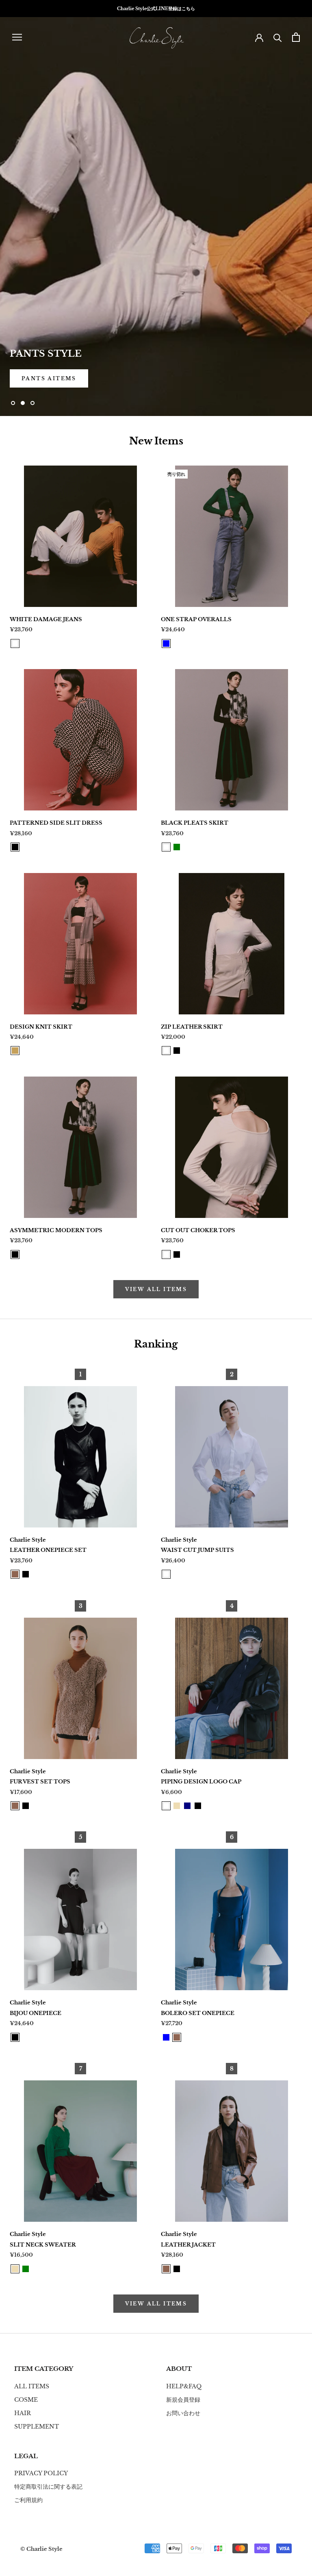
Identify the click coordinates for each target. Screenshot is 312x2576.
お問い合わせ (183, 2413)
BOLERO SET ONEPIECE (198, 2013)
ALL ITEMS (32, 2386)
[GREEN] (177, 847)
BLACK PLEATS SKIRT (195, 823)
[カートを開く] (296, 37)
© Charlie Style (41, 2549)
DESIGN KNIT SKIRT (41, 1027)
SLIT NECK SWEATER (43, 2245)
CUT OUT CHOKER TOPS (198, 1230)
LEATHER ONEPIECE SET (48, 1550)
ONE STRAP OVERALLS (196, 619)
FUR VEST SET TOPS (40, 1782)
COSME (26, 2400)
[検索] (278, 37)
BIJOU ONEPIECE (36, 2013)
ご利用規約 (28, 2500)
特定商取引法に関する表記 (48, 2487)
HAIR (23, 2413)
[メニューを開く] (17, 37)
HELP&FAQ (184, 2386)
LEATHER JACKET (188, 2245)
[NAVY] (187, 1806)
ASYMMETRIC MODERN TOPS (56, 1230)
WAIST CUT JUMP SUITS (197, 1550)
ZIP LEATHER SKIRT (192, 1027)
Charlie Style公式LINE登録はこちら (156, 9)
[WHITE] (15, 643)
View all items (156, 1289)
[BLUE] (166, 643)
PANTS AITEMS (49, 378)
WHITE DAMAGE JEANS (46, 619)
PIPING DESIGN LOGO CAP (201, 1782)
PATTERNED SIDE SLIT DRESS (56, 823)
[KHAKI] (15, 1051)
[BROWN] (15, 1574)
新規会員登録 (183, 2400)
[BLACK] (15, 847)
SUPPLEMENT (37, 2427)
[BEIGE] (177, 1806)
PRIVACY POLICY (41, 2473)
